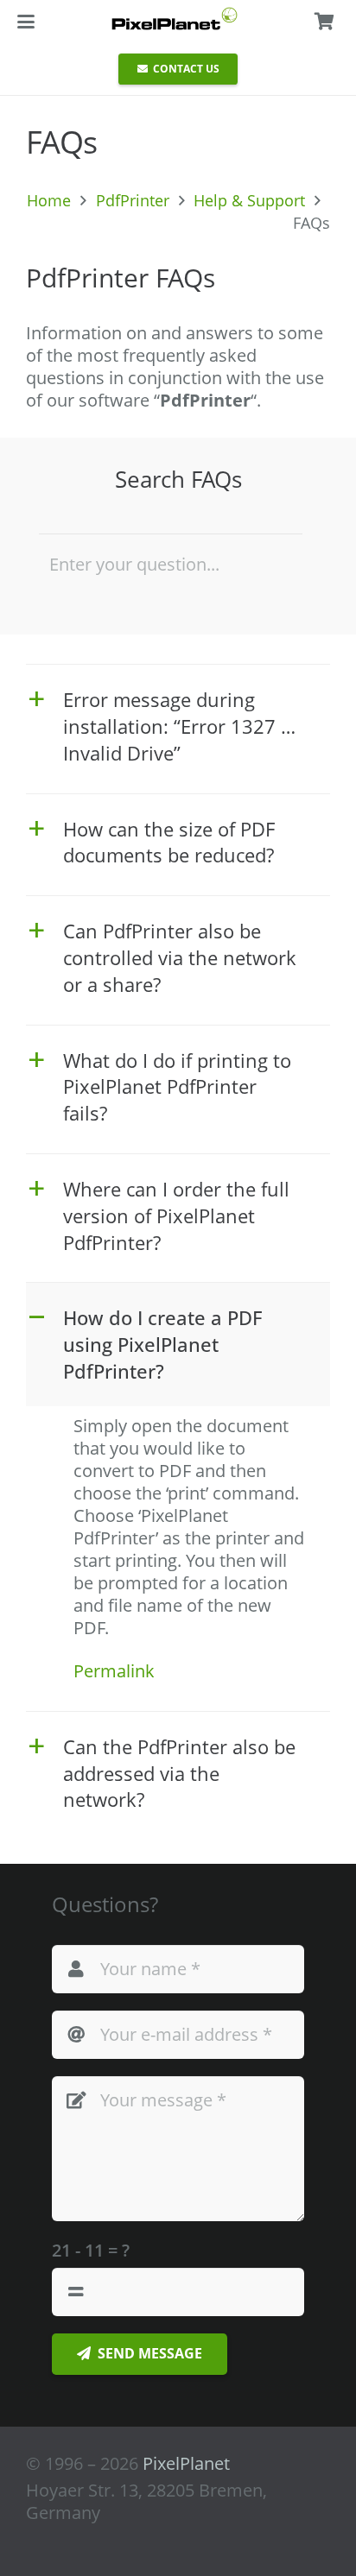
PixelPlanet (186, 2463)
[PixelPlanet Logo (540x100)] (175, 19)
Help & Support (249, 200)
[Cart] (324, 22)
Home (49, 200)
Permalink (114, 1671)
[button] (26, 22)
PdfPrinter (133, 200)
